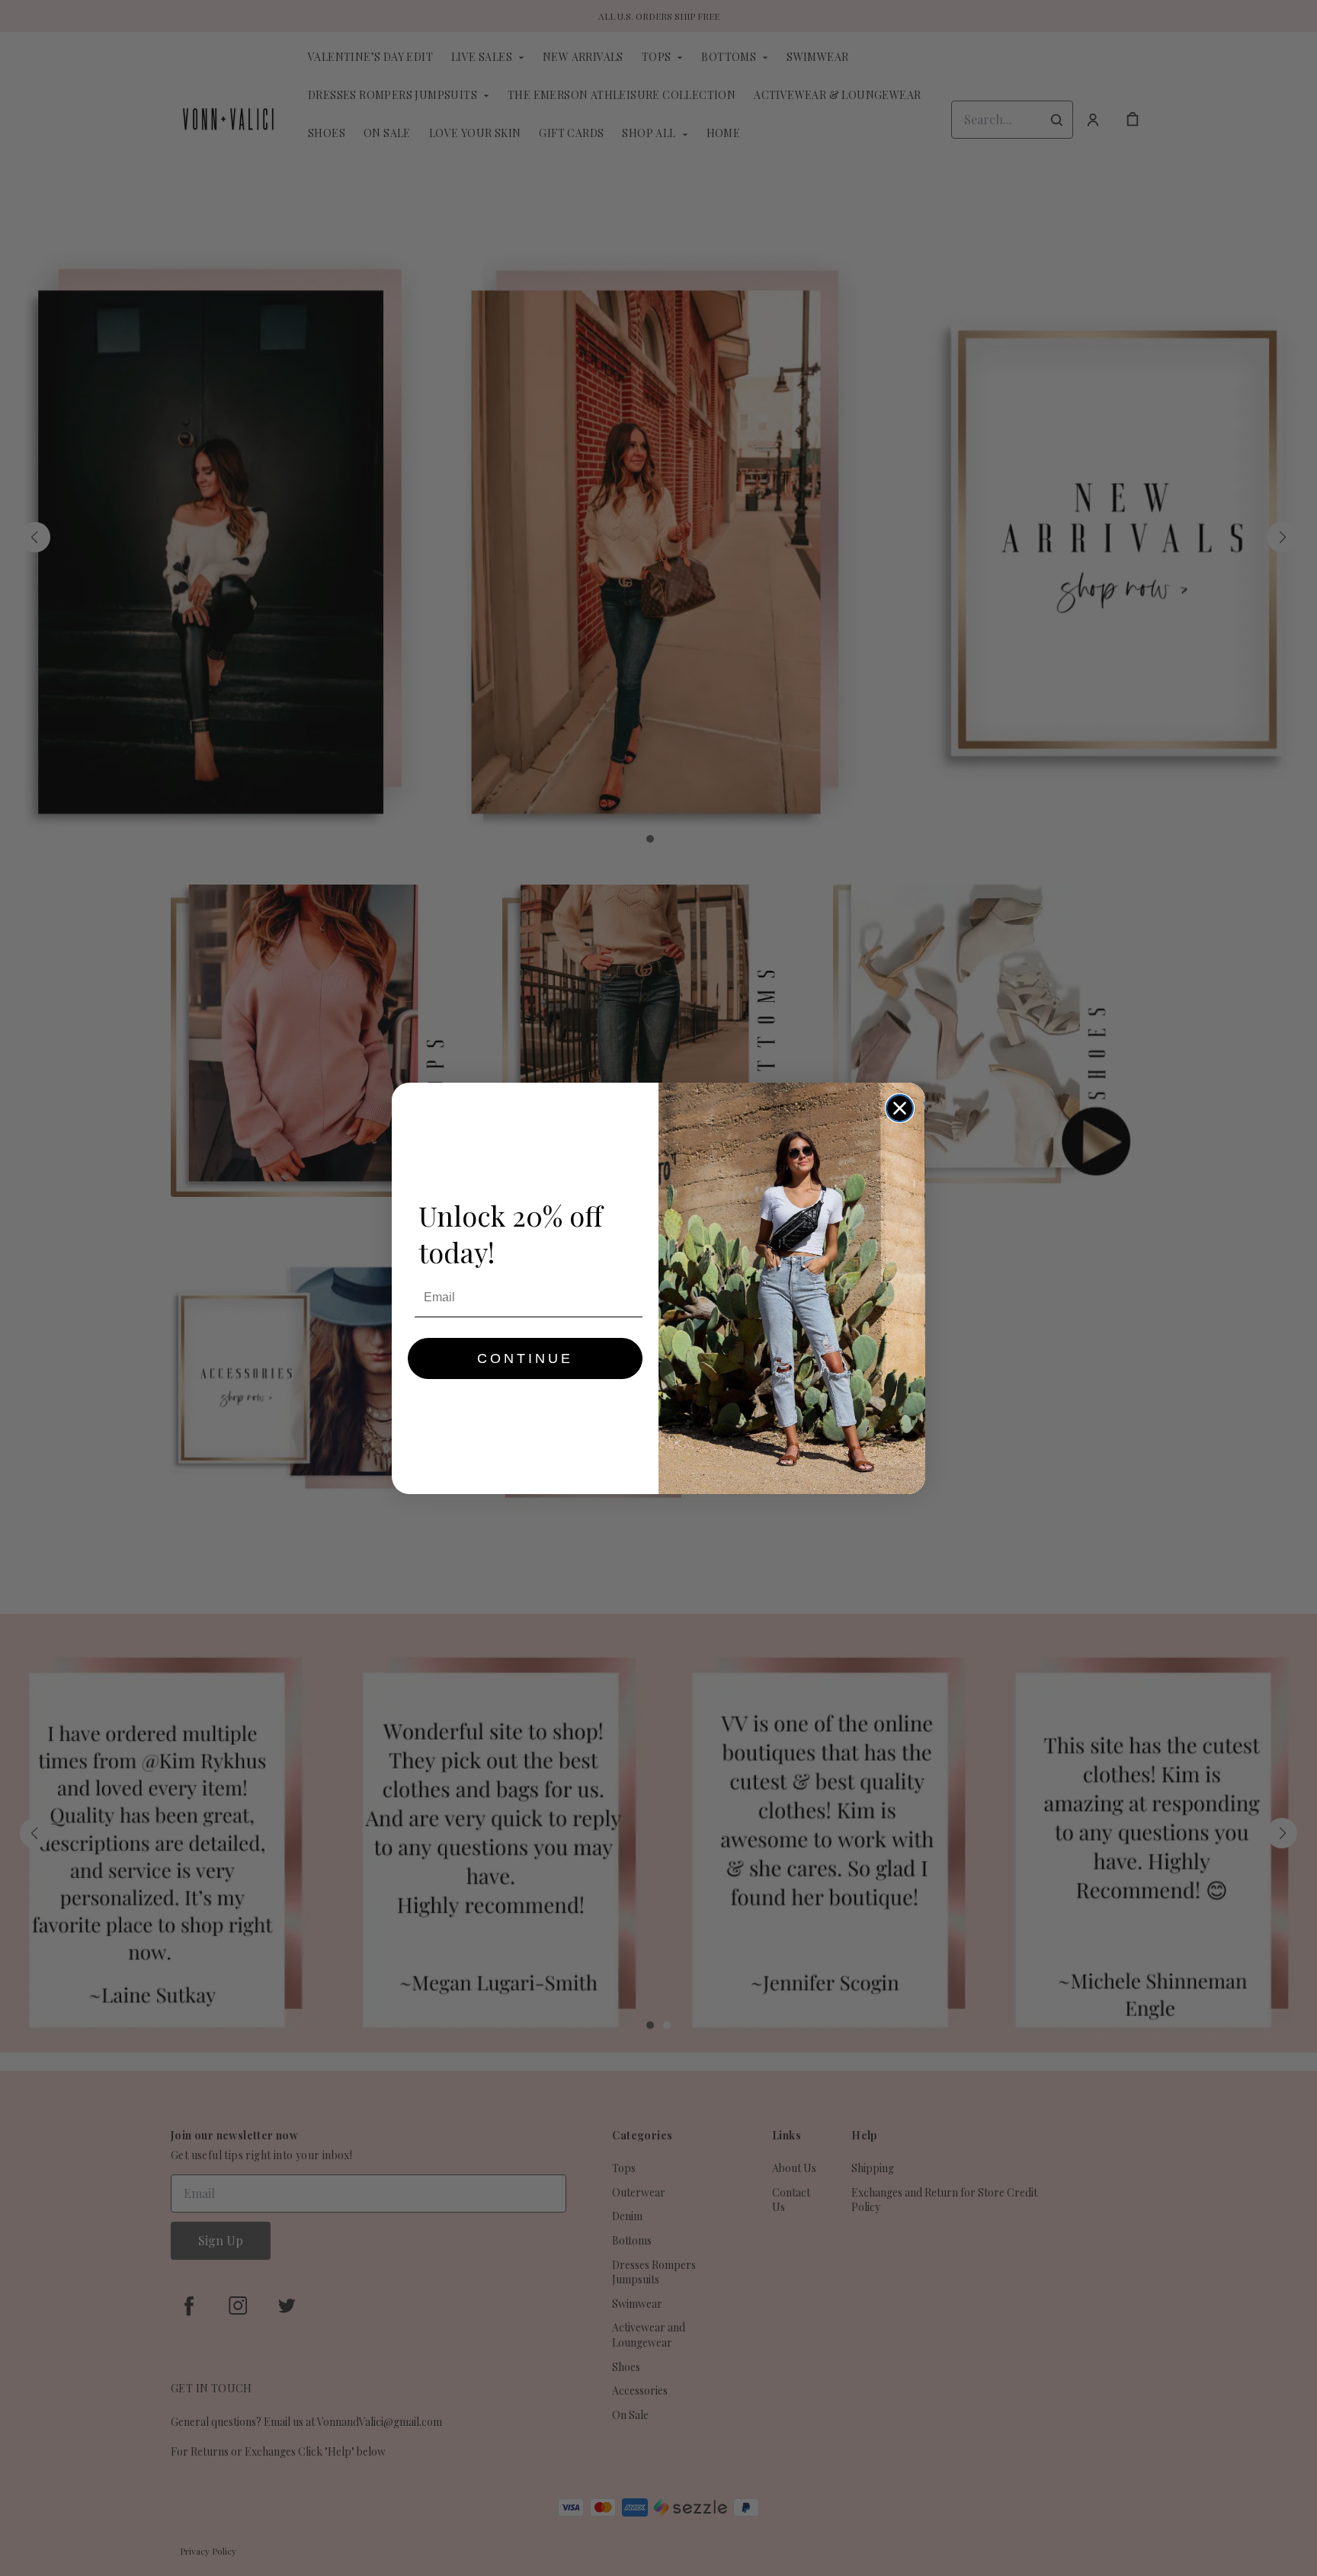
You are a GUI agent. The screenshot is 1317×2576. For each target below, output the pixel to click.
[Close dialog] (900, 1108)
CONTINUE (525, 1358)
